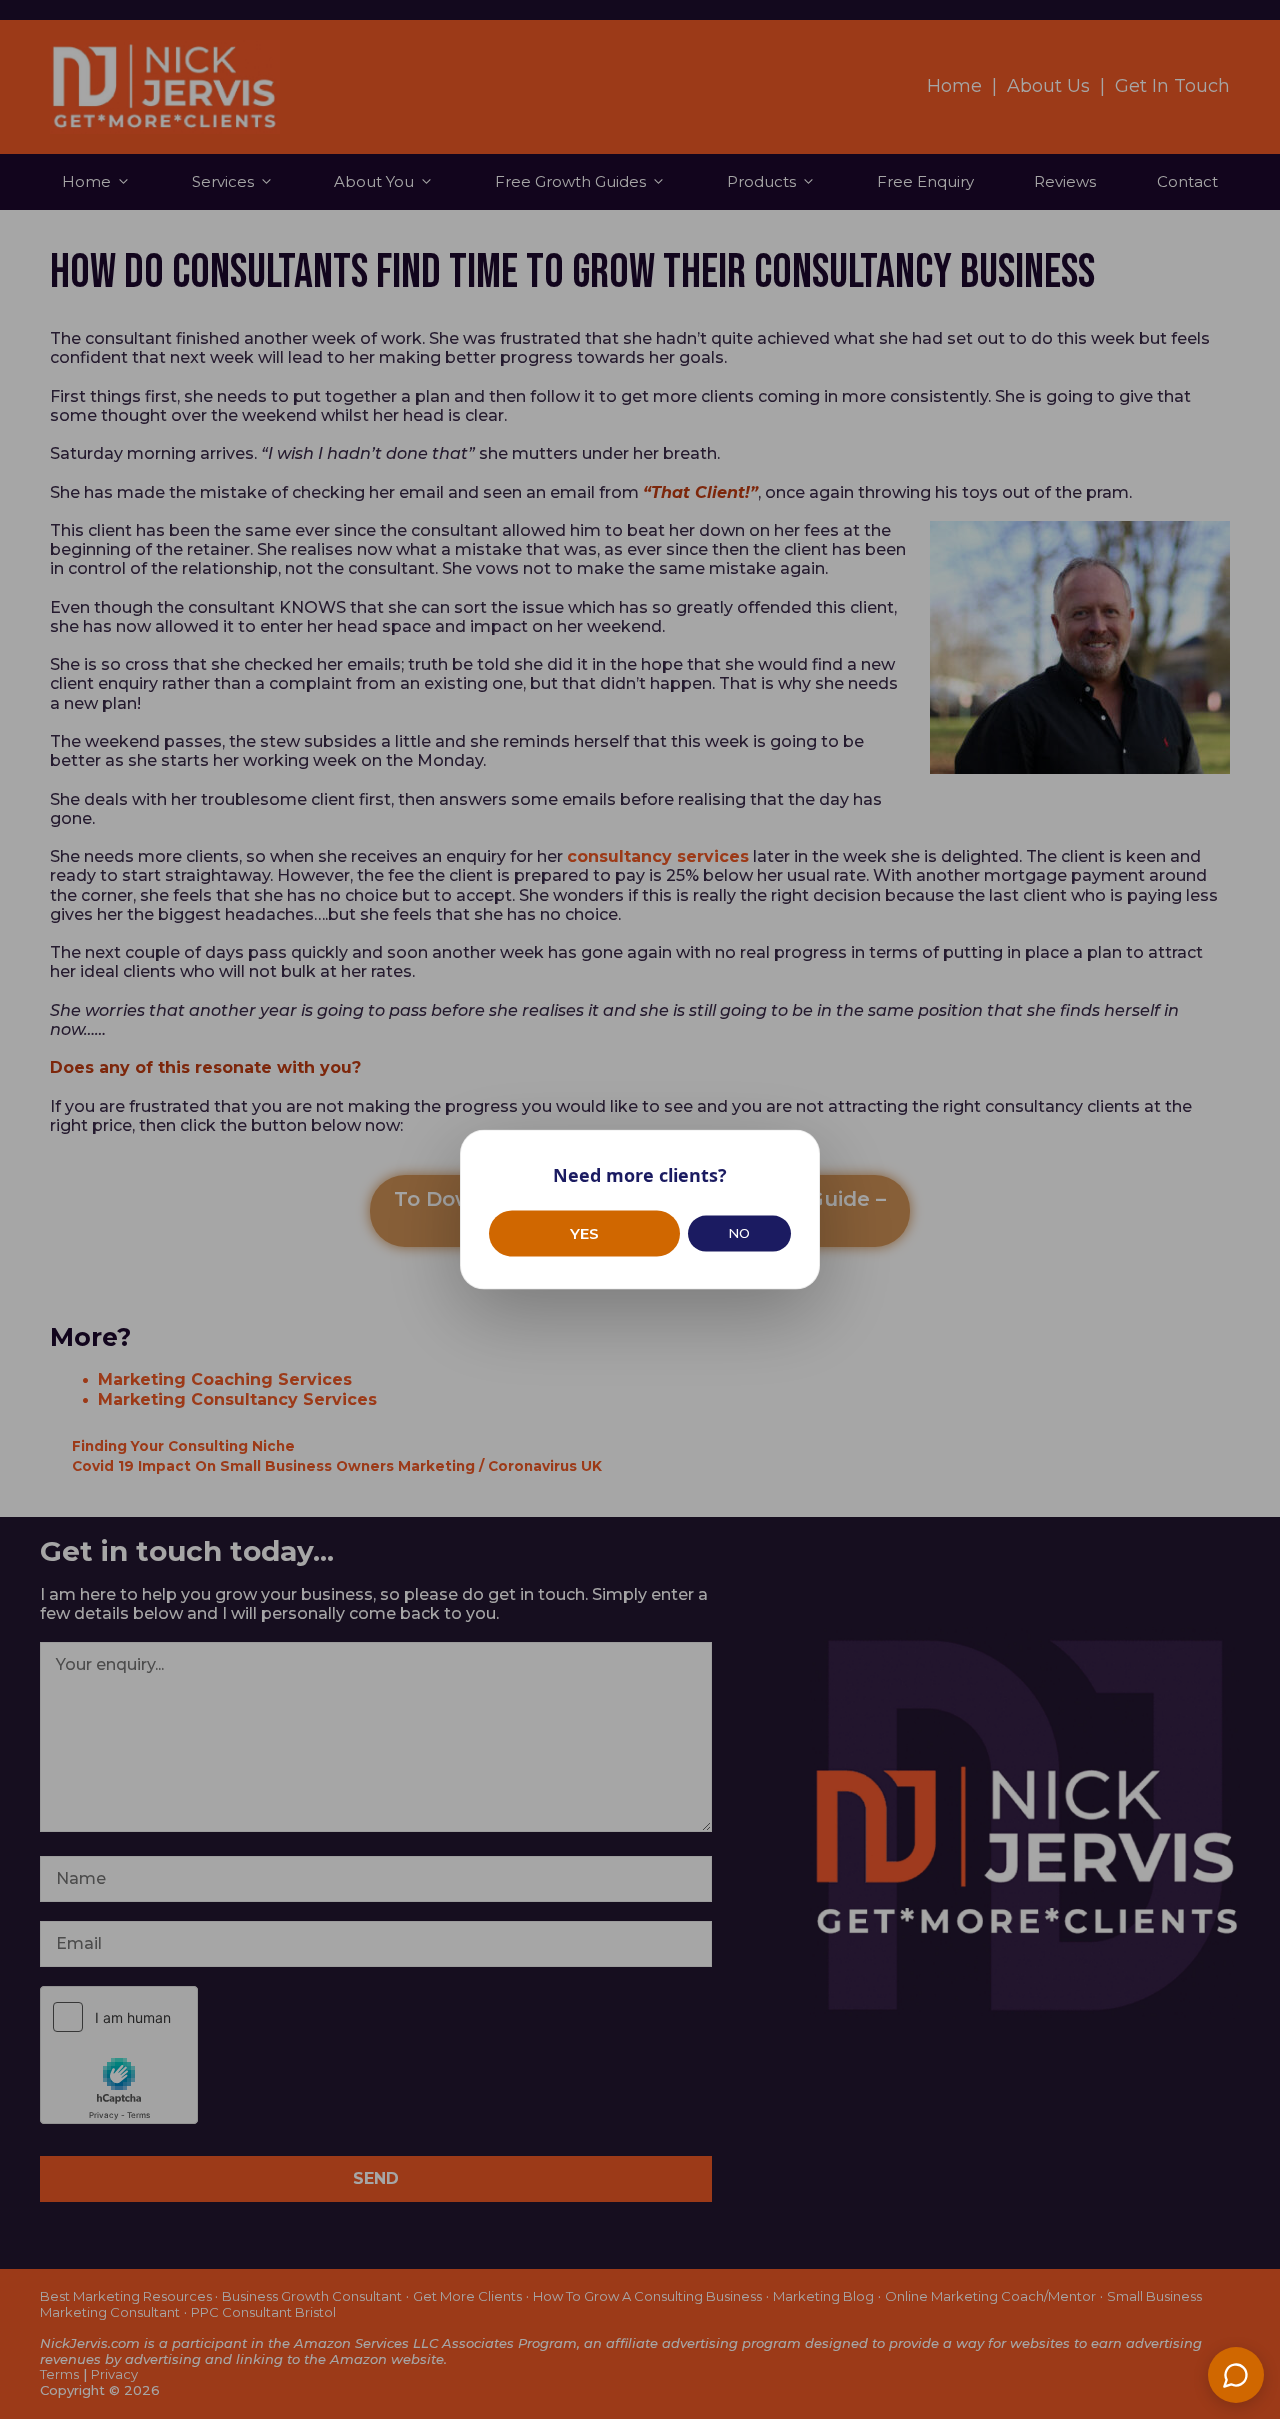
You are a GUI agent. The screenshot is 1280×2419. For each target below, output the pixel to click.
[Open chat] (1236, 2375)
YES (584, 1232)
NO (739, 1233)
